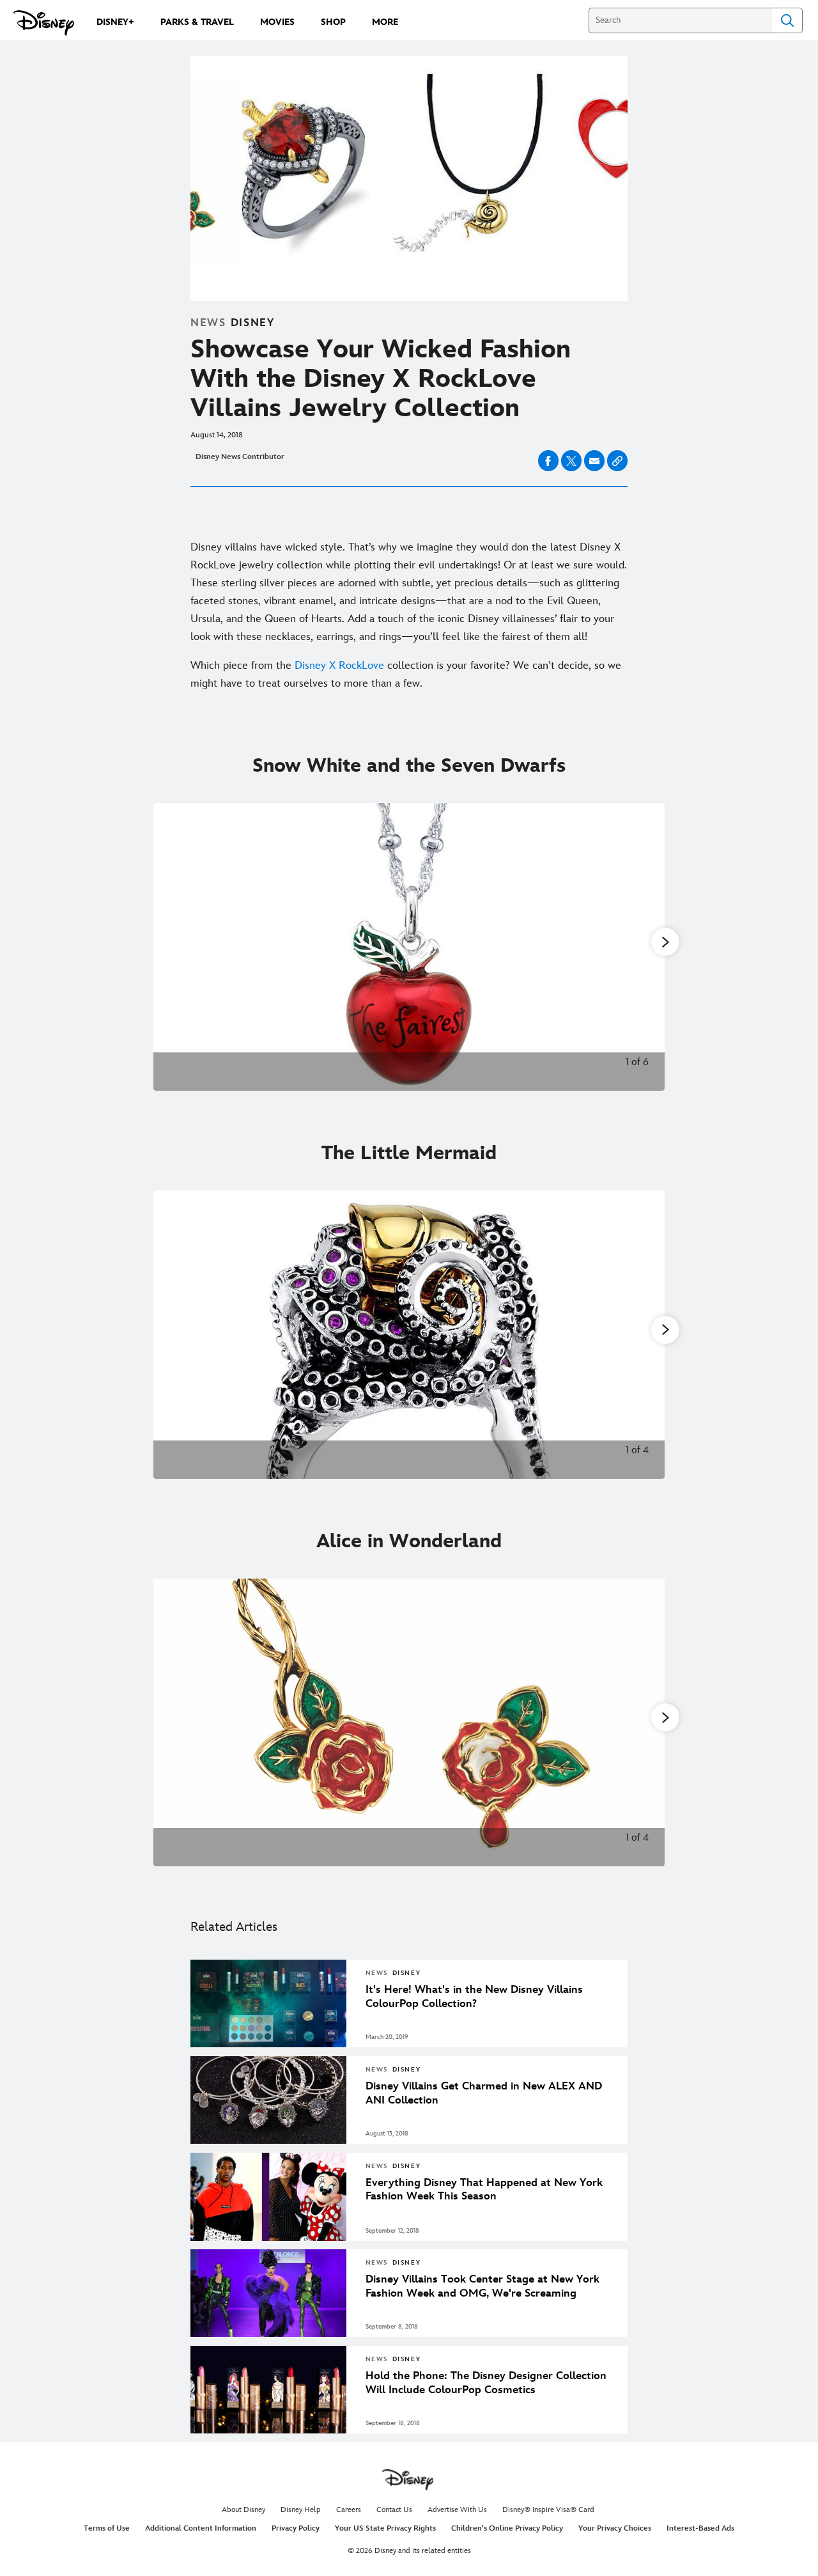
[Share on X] (571, 461)
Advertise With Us (457, 2510)
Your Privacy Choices (615, 2528)
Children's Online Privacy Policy (507, 2528)
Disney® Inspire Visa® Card (548, 2510)
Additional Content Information (201, 2528)
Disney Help (301, 2510)
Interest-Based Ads (700, 2528)
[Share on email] (594, 461)
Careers (349, 2510)
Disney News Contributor (240, 457)
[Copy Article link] (617, 461)
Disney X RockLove (339, 666)
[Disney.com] (44, 23)
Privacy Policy (296, 2528)
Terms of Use (107, 2528)
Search (787, 20)
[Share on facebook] (548, 461)
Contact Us (394, 2510)
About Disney (243, 2510)
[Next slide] (645, 947)
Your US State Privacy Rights (385, 2528)
